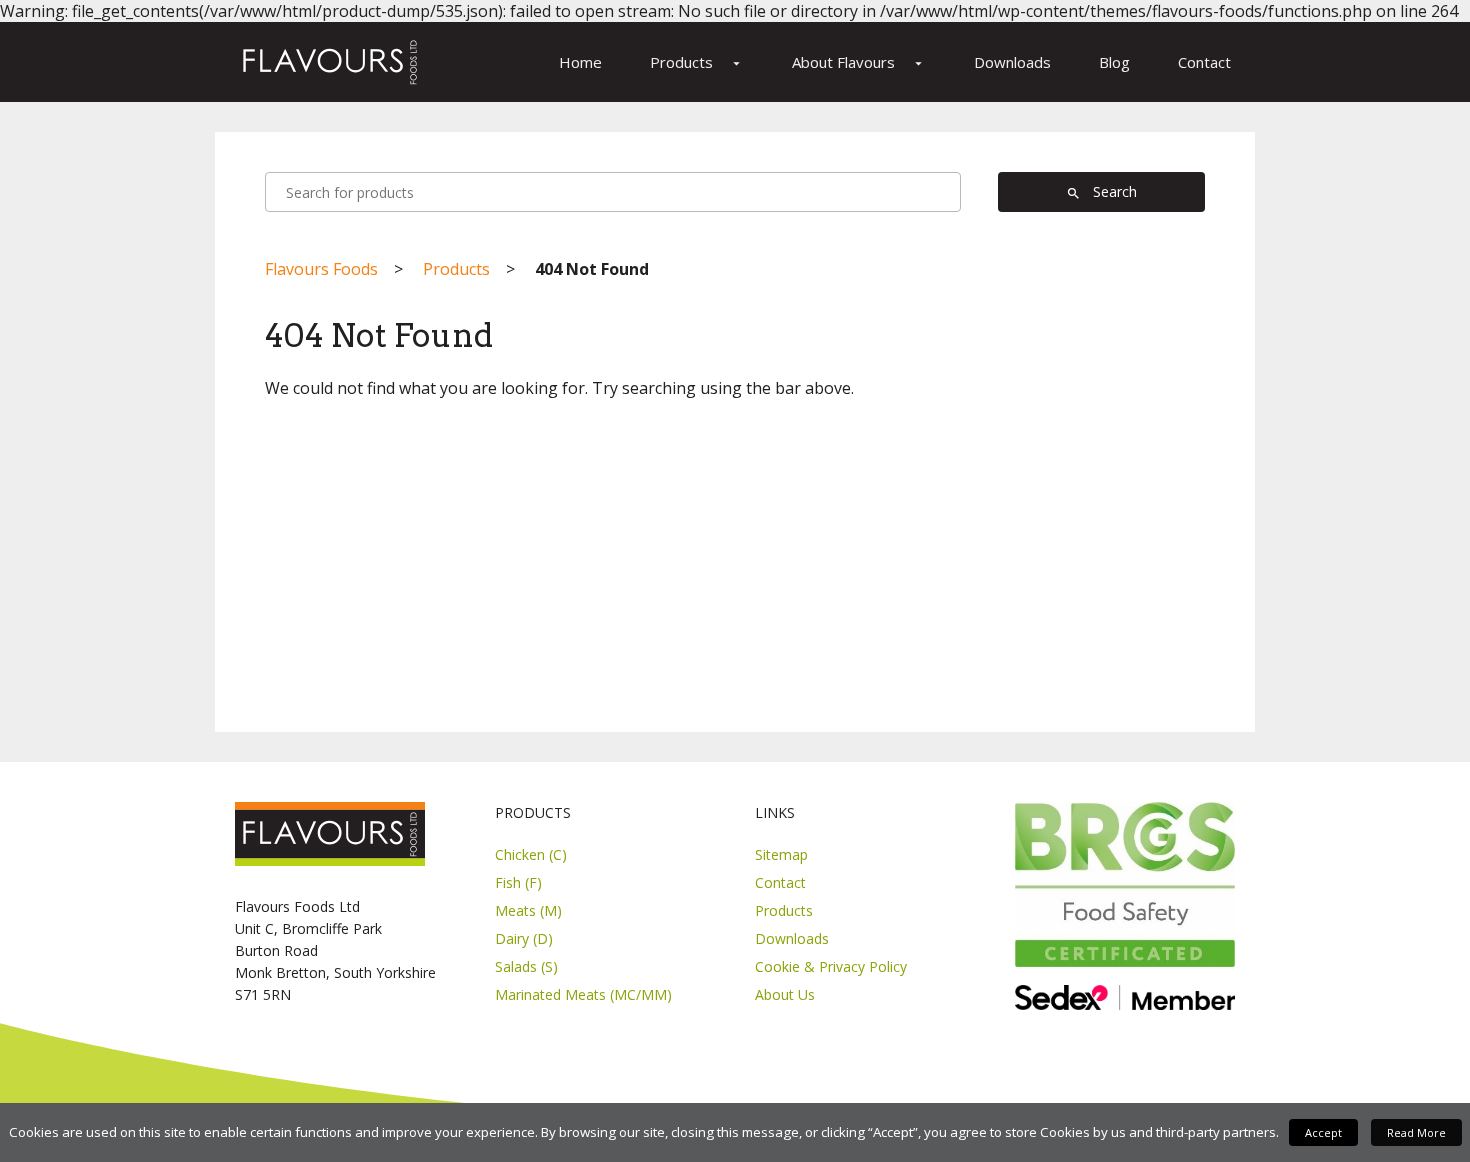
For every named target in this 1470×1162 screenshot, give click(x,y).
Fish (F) (518, 882)
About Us (785, 994)
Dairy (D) (524, 938)
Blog (1114, 62)
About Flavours (859, 62)
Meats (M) (528, 910)
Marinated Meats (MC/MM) (583, 994)
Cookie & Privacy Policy (831, 966)
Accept (1323, 1132)
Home (580, 62)
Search (1101, 191)
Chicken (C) (531, 854)
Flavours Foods (321, 269)
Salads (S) (526, 966)
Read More (1416, 1132)
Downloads (1012, 62)
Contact (1204, 62)
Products (697, 62)
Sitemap (781, 854)
